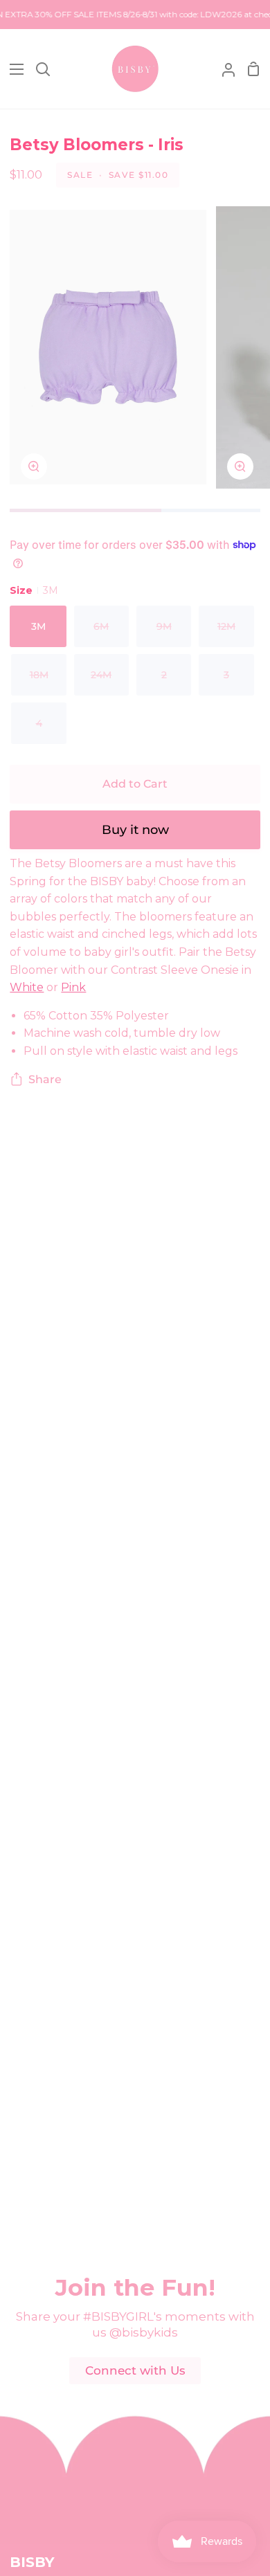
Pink (73, 987)
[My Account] (223, 69)
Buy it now (135, 830)
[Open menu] (12, 69)
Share (45, 1079)
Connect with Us (135, 2370)
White (27, 987)
